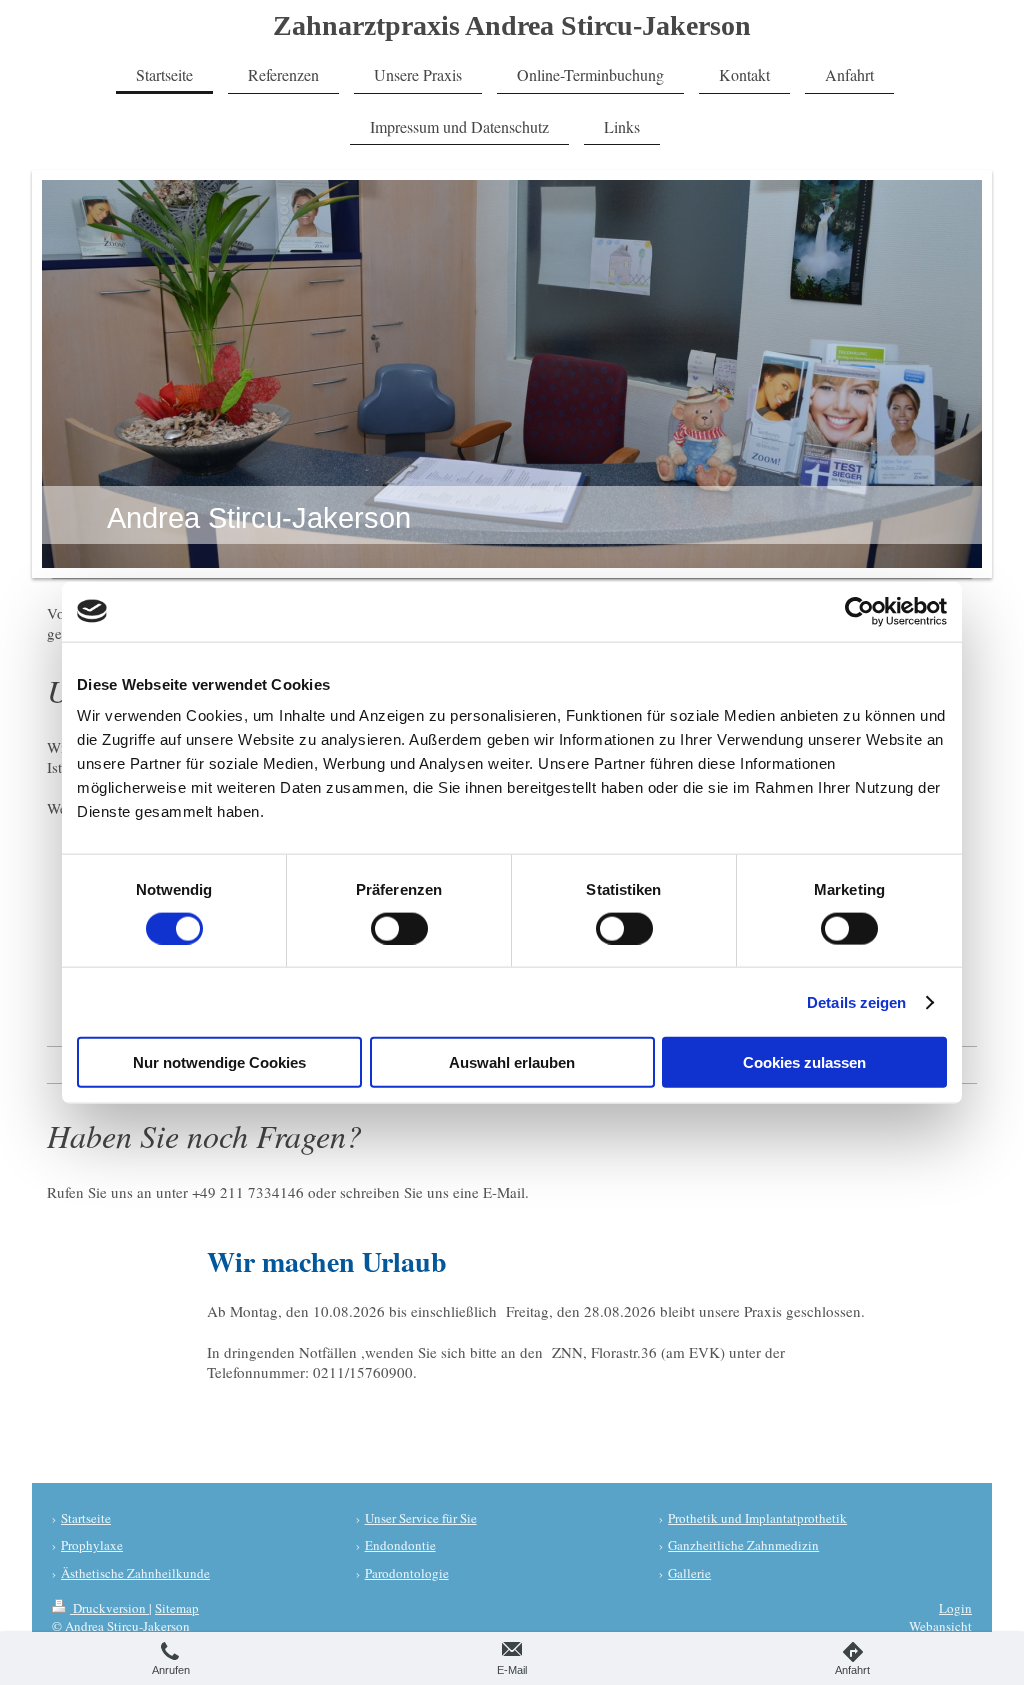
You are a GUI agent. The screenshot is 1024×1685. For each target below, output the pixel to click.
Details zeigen (856, 1001)
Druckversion (109, 1608)
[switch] (399, 928)
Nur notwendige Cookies (219, 1062)
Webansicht (940, 1626)
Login (955, 1608)
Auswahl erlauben (512, 1062)
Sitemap (177, 1608)
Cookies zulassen (804, 1062)
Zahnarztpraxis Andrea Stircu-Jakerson (512, 25)
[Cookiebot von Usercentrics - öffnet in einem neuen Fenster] (859, 611)
